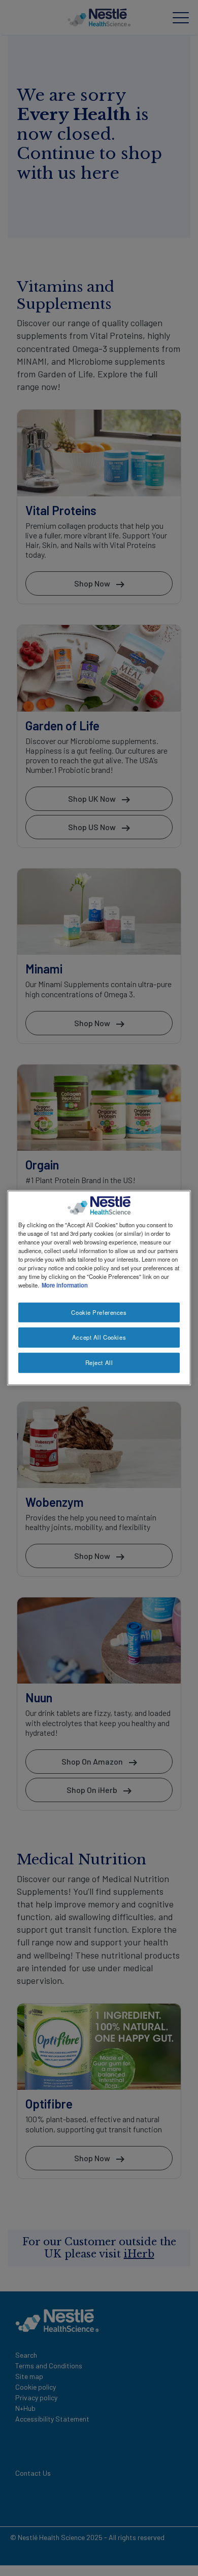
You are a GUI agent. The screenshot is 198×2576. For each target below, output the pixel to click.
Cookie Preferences (99, 1312)
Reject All (99, 1362)
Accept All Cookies (99, 1337)
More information (65, 1285)
